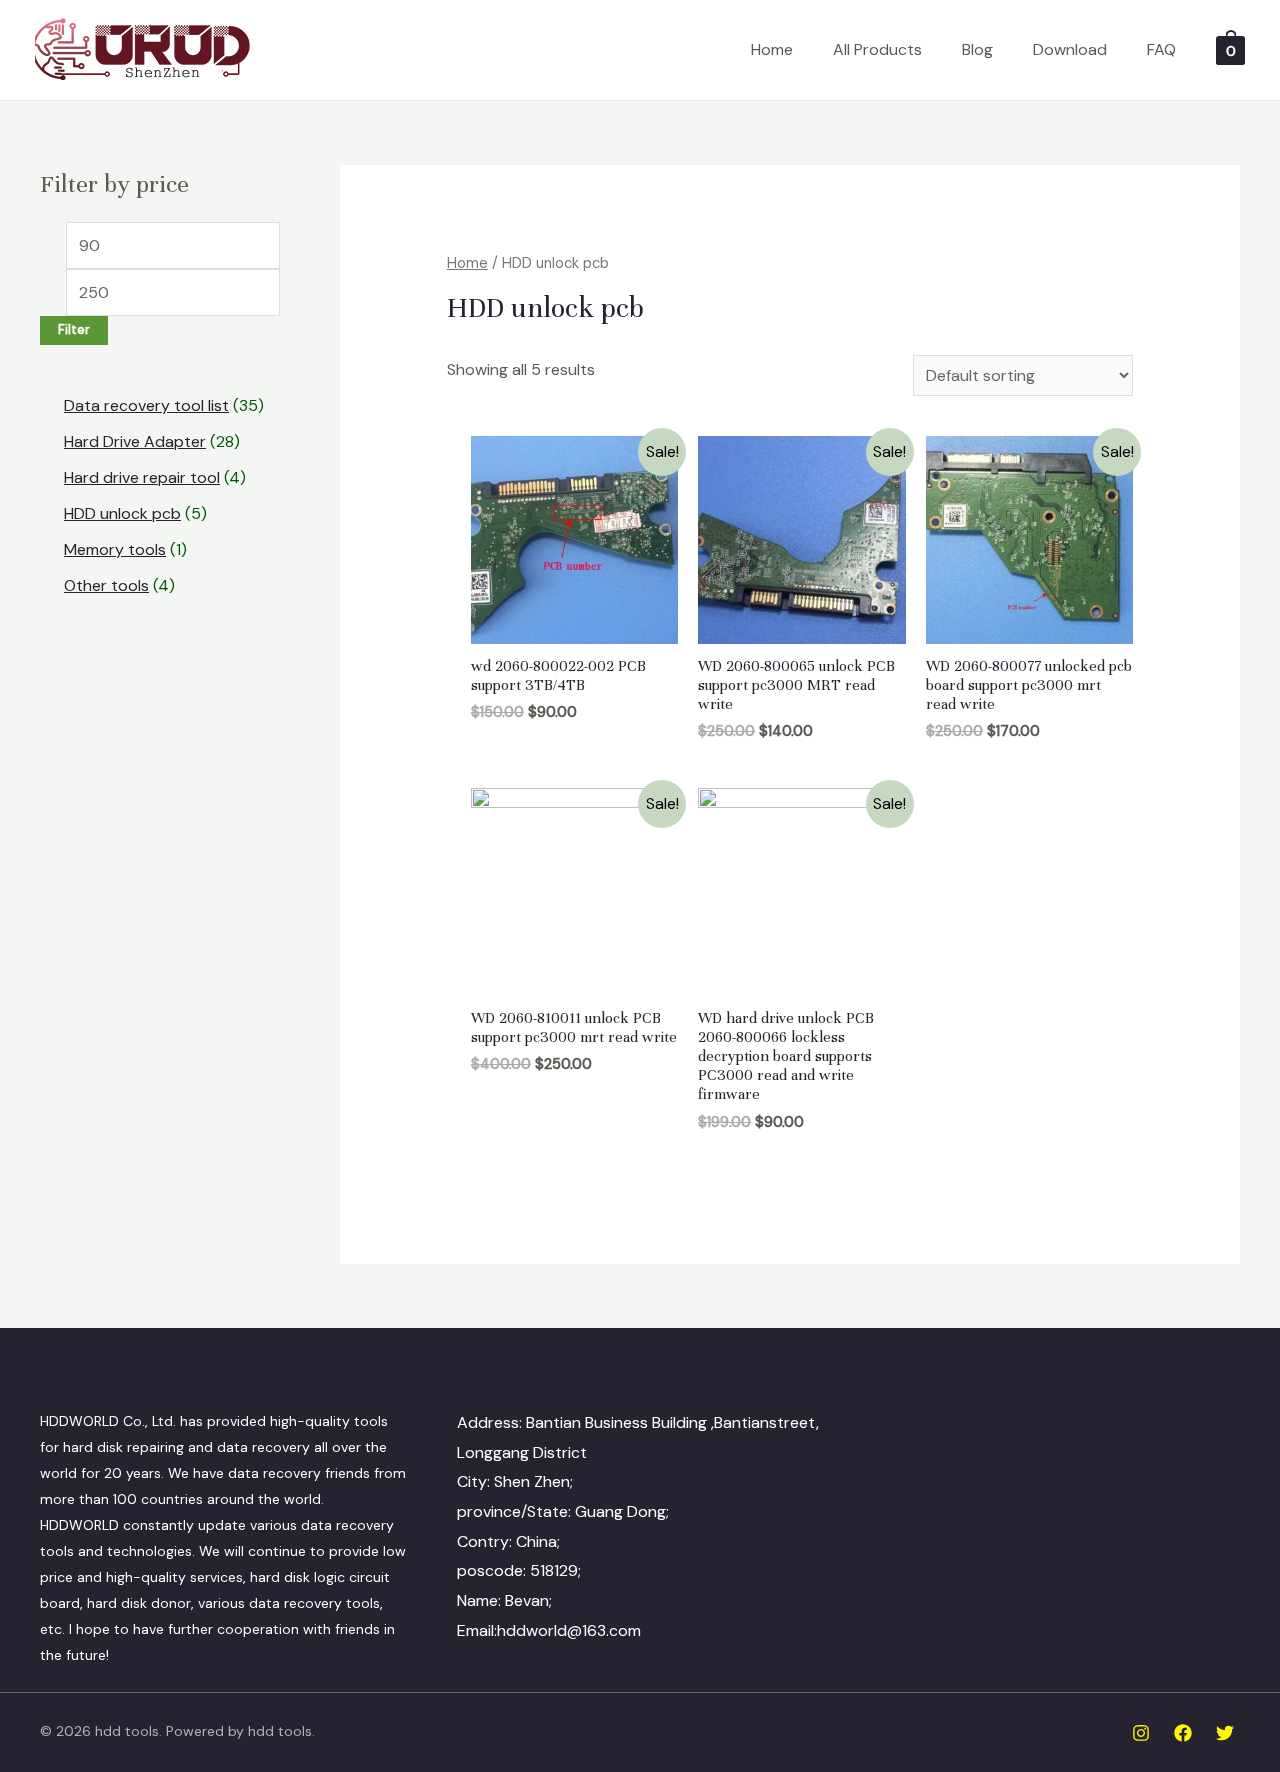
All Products (877, 49)
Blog (977, 49)
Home (772, 49)
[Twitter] (1225, 1733)
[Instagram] (1141, 1733)
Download (1070, 49)
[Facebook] (1183, 1733)
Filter (74, 330)
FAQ (1161, 49)
